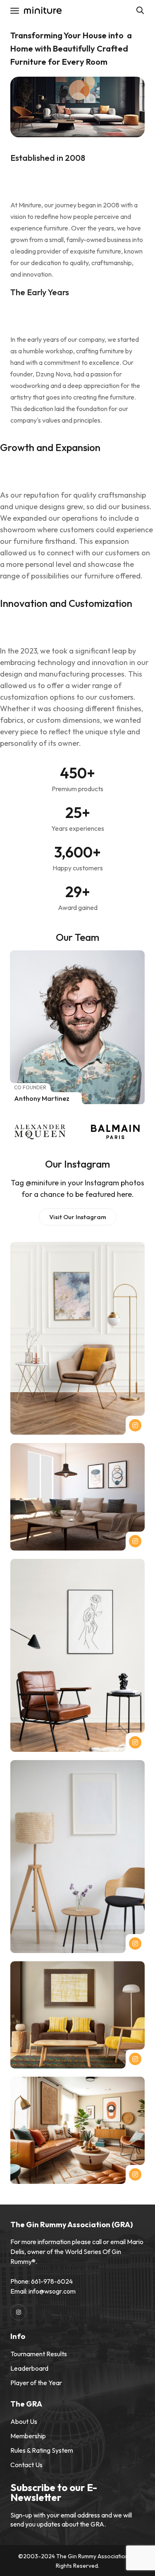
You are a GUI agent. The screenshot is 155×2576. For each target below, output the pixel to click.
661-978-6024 (52, 2281)
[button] (78, 1217)
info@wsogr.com (52, 2291)
